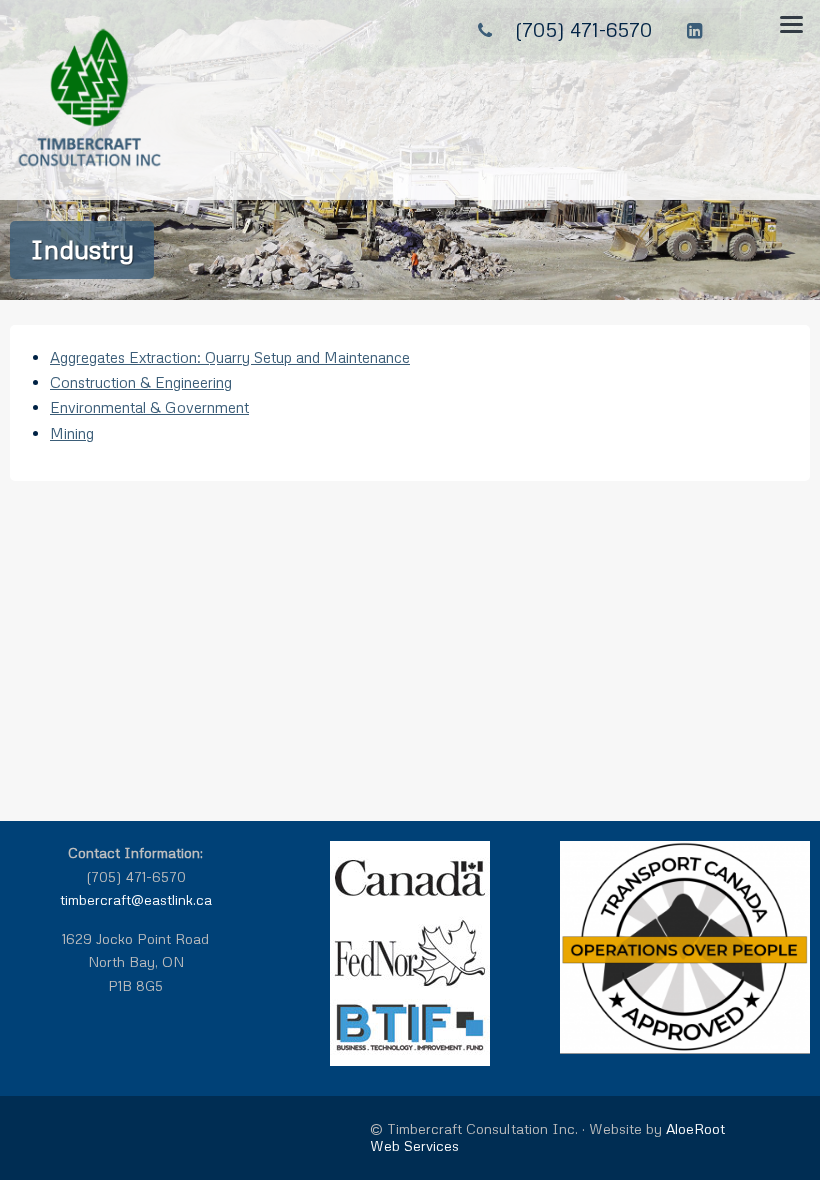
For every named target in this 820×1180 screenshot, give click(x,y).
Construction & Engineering (141, 382)
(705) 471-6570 (583, 29)
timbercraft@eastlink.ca (136, 899)
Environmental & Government (149, 407)
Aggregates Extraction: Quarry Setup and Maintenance (230, 357)
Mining (72, 433)
